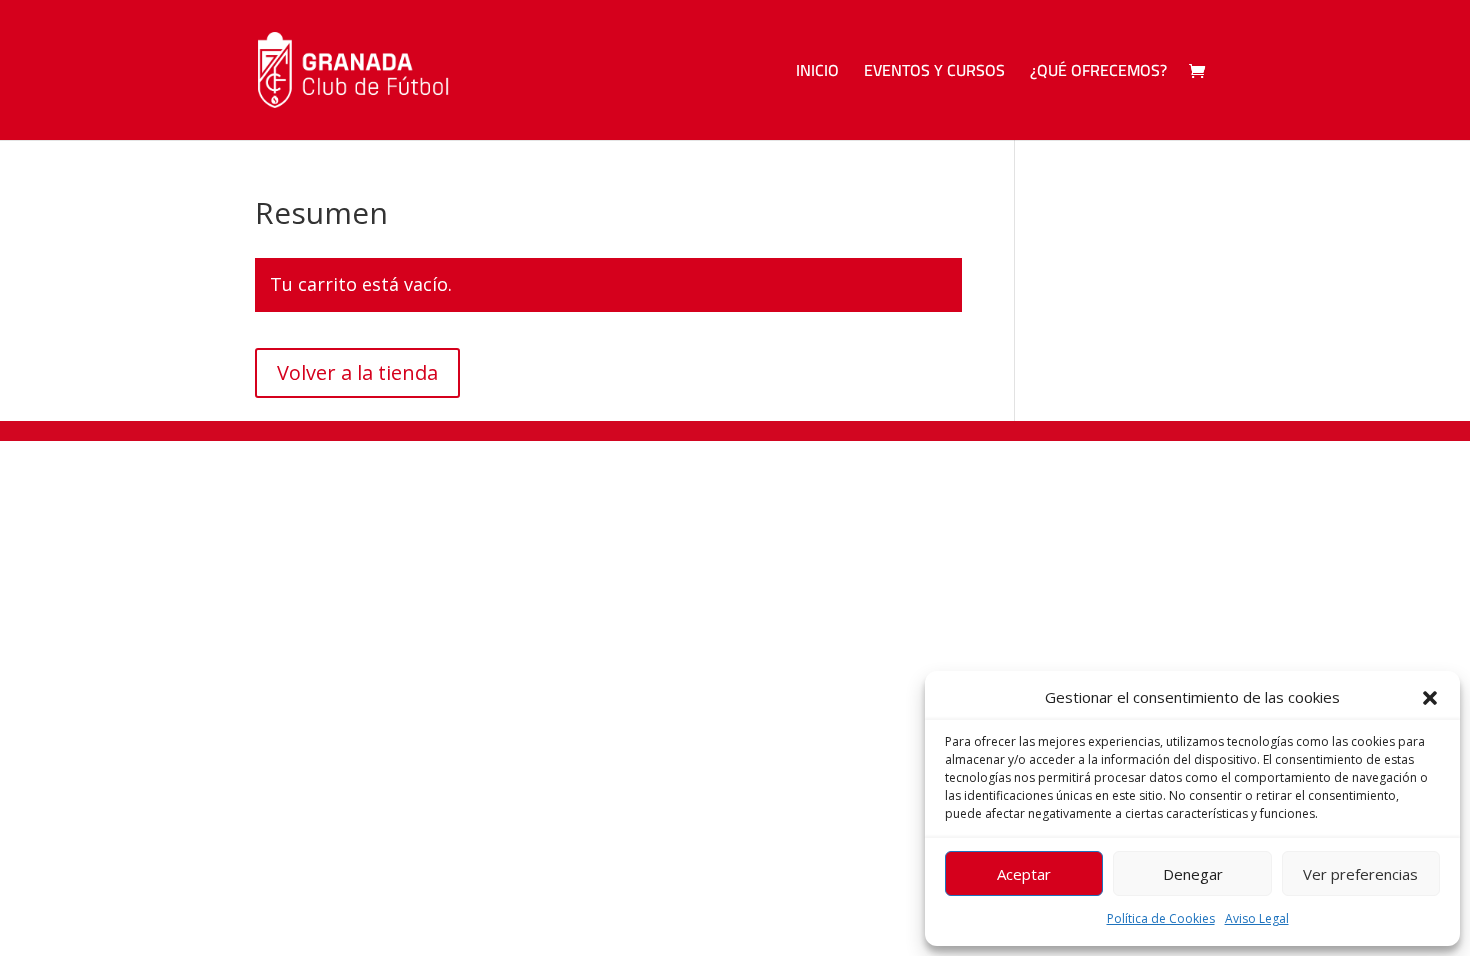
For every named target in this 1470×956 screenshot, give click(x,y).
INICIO (817, 74)
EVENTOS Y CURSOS (934, 74)
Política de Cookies (1161, 918)
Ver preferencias (1360, 874)
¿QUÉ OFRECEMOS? (1098, 74)
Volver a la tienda (357, 372)
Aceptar (1024, 874)
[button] (1430, 698)
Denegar (1193, 874)
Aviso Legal (1257, 918)
